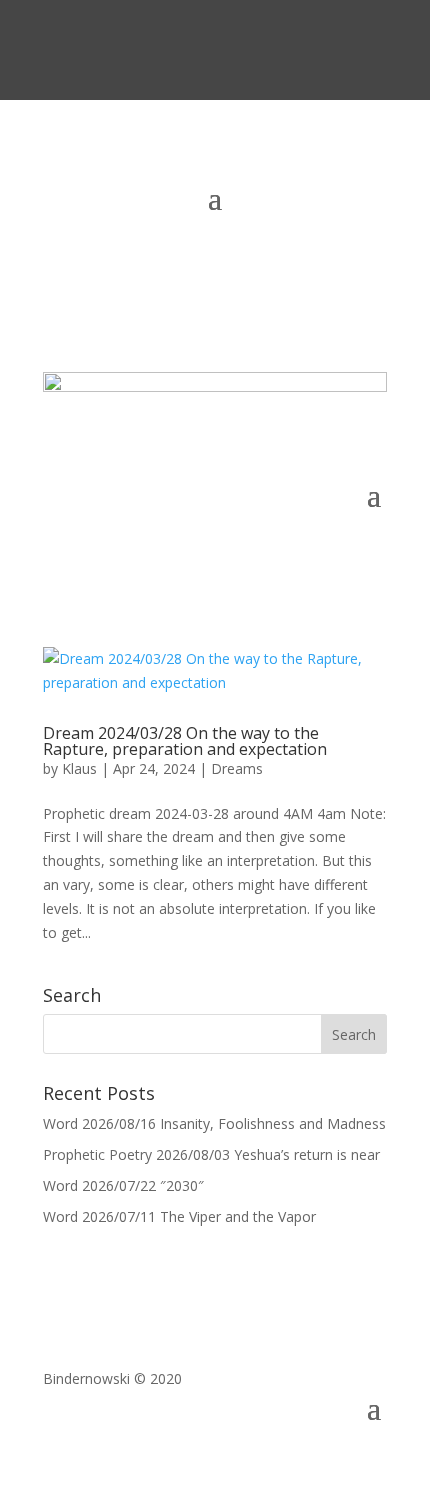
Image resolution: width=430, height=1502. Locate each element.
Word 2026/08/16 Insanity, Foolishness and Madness (214, 1123)
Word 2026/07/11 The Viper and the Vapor (179, 1216)
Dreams (237, 768)
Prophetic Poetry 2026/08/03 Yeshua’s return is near (211, 1154)
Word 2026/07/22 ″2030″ (123, 1185)
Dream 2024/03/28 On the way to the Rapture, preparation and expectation (185, 741)
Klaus (79, 768)
